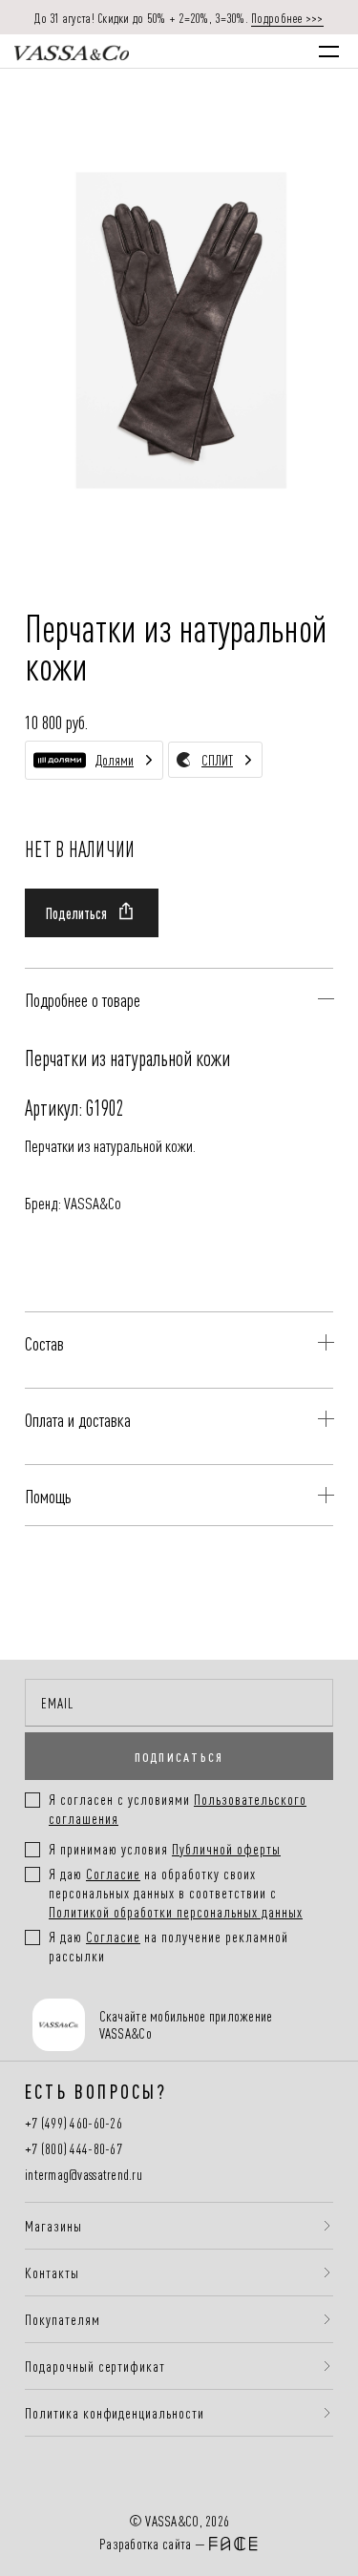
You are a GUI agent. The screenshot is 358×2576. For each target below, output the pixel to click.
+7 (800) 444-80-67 (74, 2149)
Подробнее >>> (287, 17)
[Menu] (329, 52)
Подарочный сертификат (95, 2366)
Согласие (113, 1873)
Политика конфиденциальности (115, 2413)
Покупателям (63, 2319)
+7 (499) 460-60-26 (74, 2123)
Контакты (52, 2272)
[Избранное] (228, 51)
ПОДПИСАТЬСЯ (179, 1756)
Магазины (53, 2226)
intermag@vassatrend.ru (84, 2175)
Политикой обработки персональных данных (176, 1911)
